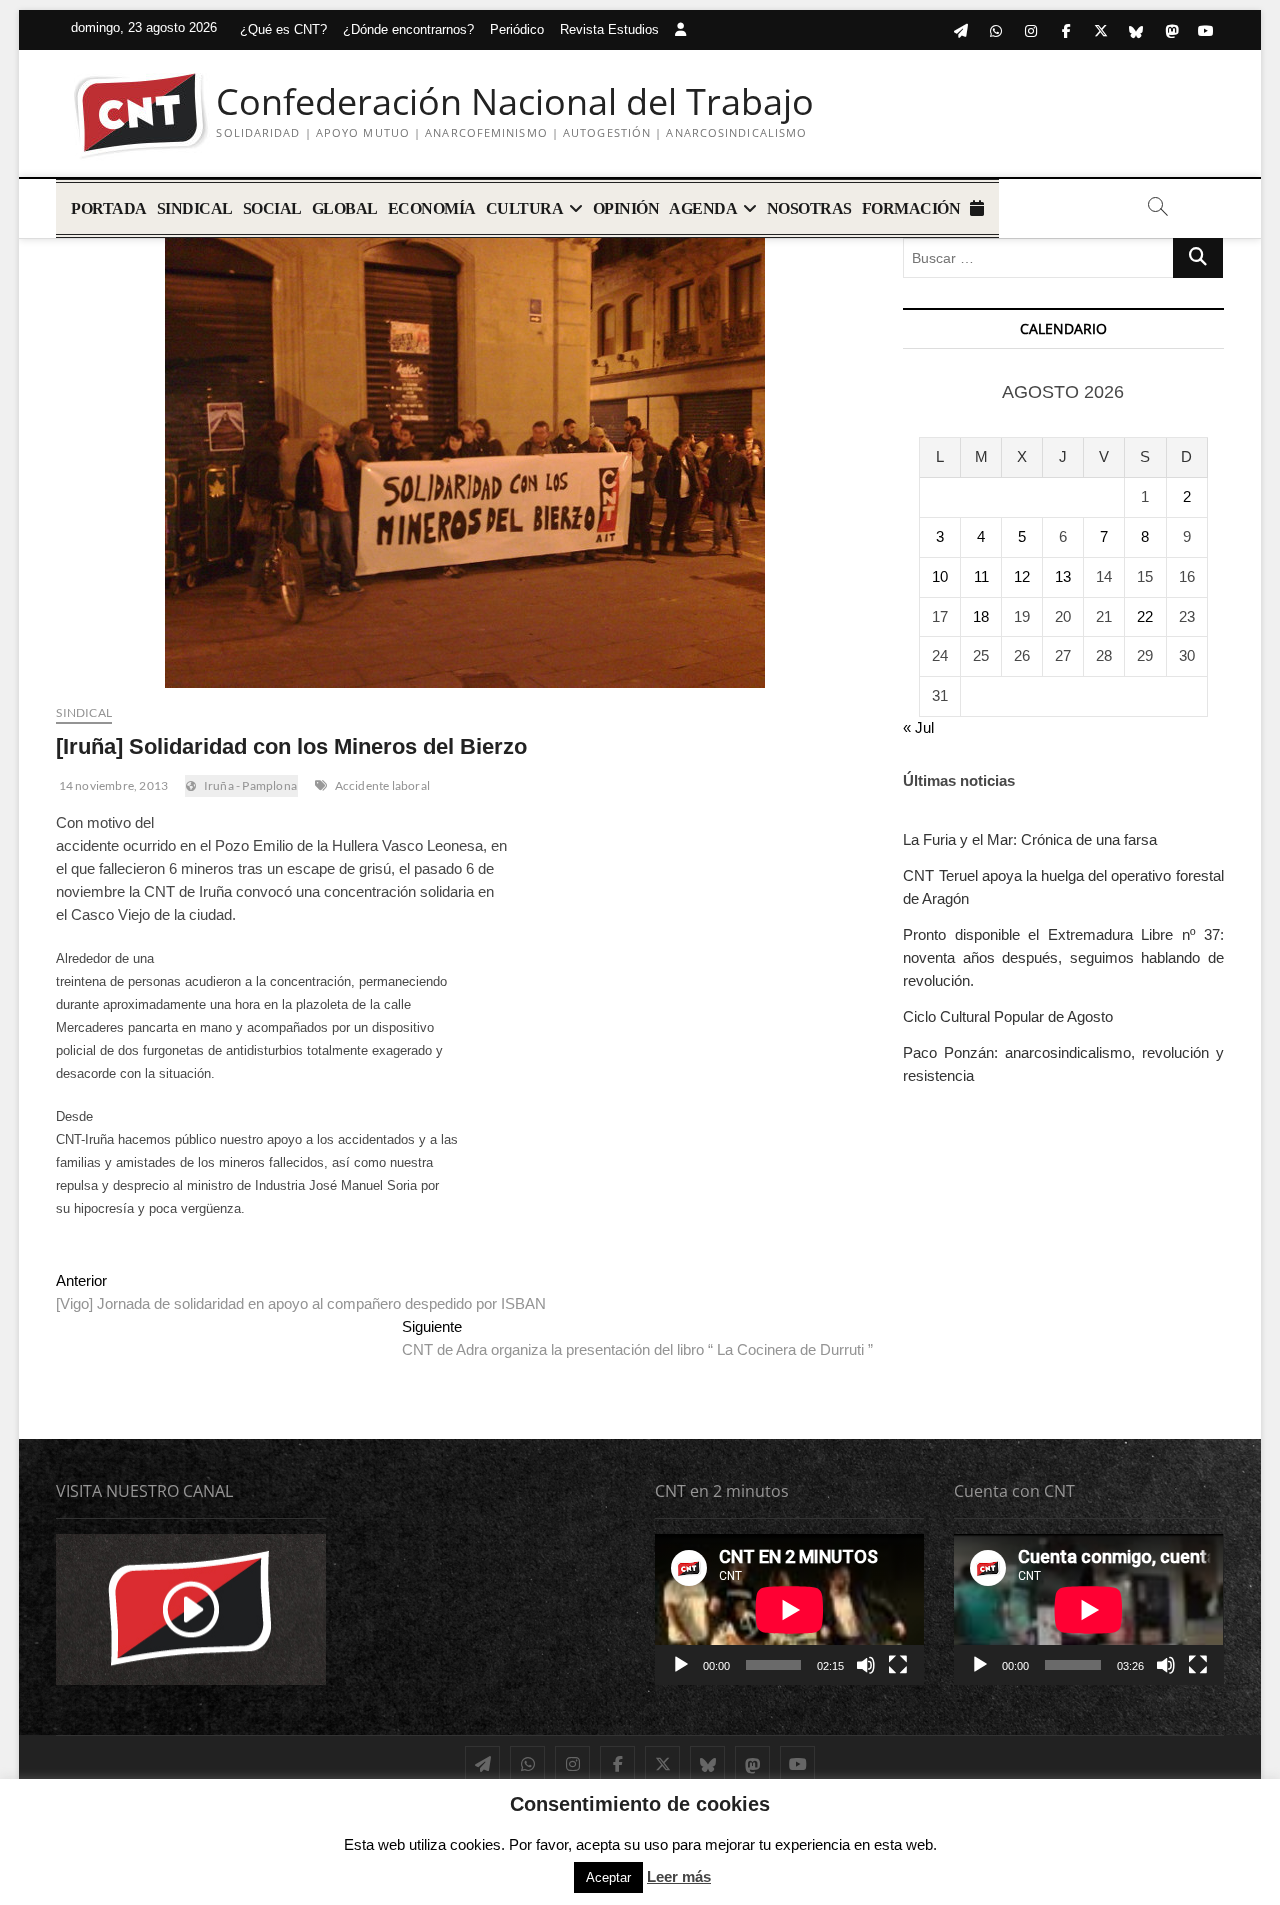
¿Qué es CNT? (283, 29)
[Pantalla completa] (898, 1665)
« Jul (918, 727)
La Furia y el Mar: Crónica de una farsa (1030, 839)
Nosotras (809, 208)
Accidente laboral (382, 785)
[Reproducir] (681, 1665)
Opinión (626, 208)
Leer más (679, 1876)
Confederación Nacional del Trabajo (515, 102)
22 (1145, 616)
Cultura (525, 208)
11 (981, 576)
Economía (432, 208)
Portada (109, 208)
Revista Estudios (609, 29)
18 (981, 616)
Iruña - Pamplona (250, 785)
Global (345, 208)
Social (272, 208)
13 (1063, 576)
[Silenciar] (866, 1665)
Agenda (703, 208)
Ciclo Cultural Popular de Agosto (1008, 1016)
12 (1022, 576)
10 (940, 576)
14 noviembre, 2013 (112, 785)
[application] (789, 1609)
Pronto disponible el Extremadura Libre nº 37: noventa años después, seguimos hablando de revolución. (1063, 957)
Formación (911, 208)
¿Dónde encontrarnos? (408, 29)
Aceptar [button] (608, 1877)
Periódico (517, 29)
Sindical (195, 208)
